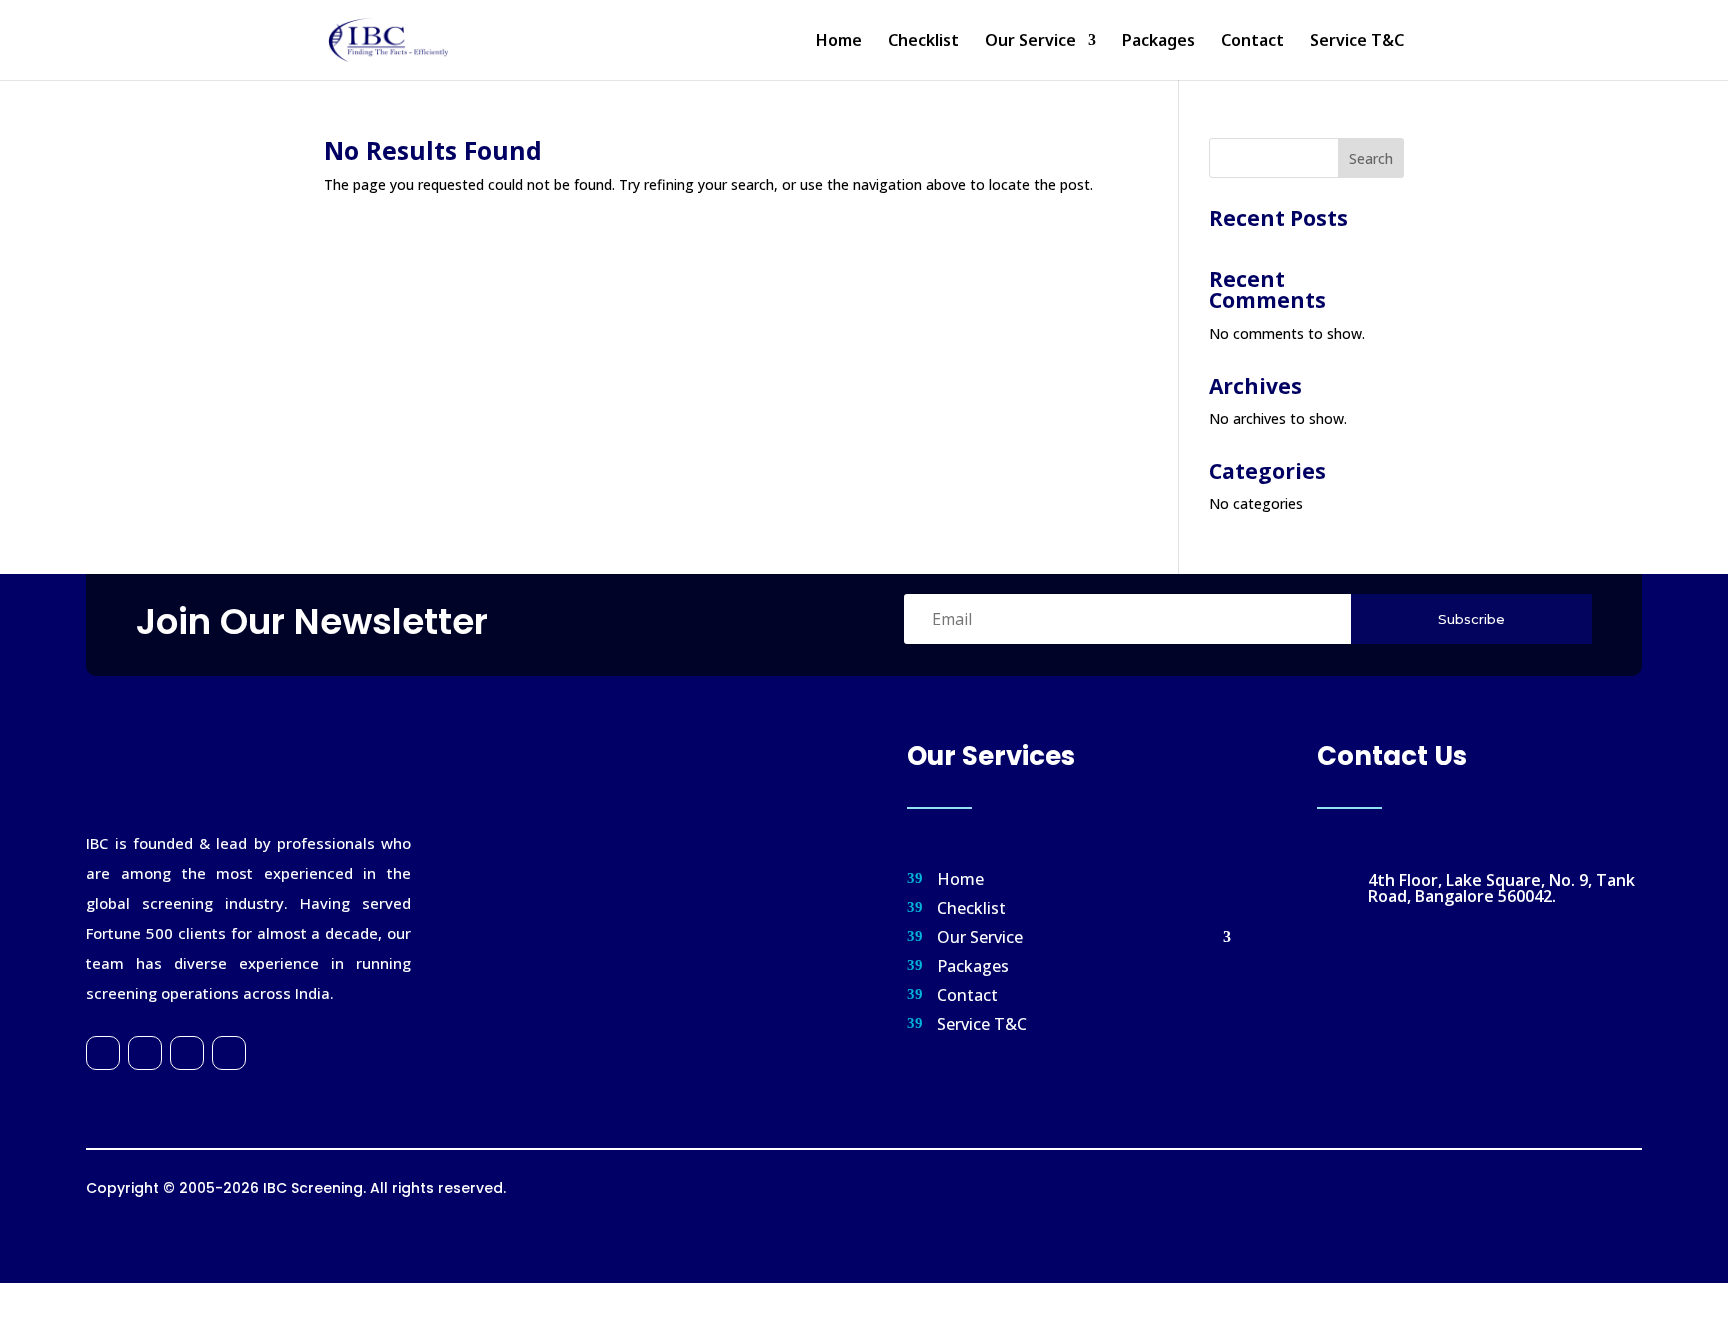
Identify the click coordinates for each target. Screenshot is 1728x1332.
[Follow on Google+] (187, 1053)
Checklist (923, 42)
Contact (1252, 42)
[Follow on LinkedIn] (229, 1053)
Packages (1158, 42)
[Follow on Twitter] (145, 1053)
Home (839, 42)
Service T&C (1357, 42)
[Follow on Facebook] (103, 1053)
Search (1371, 158)
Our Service (1030, 42)
